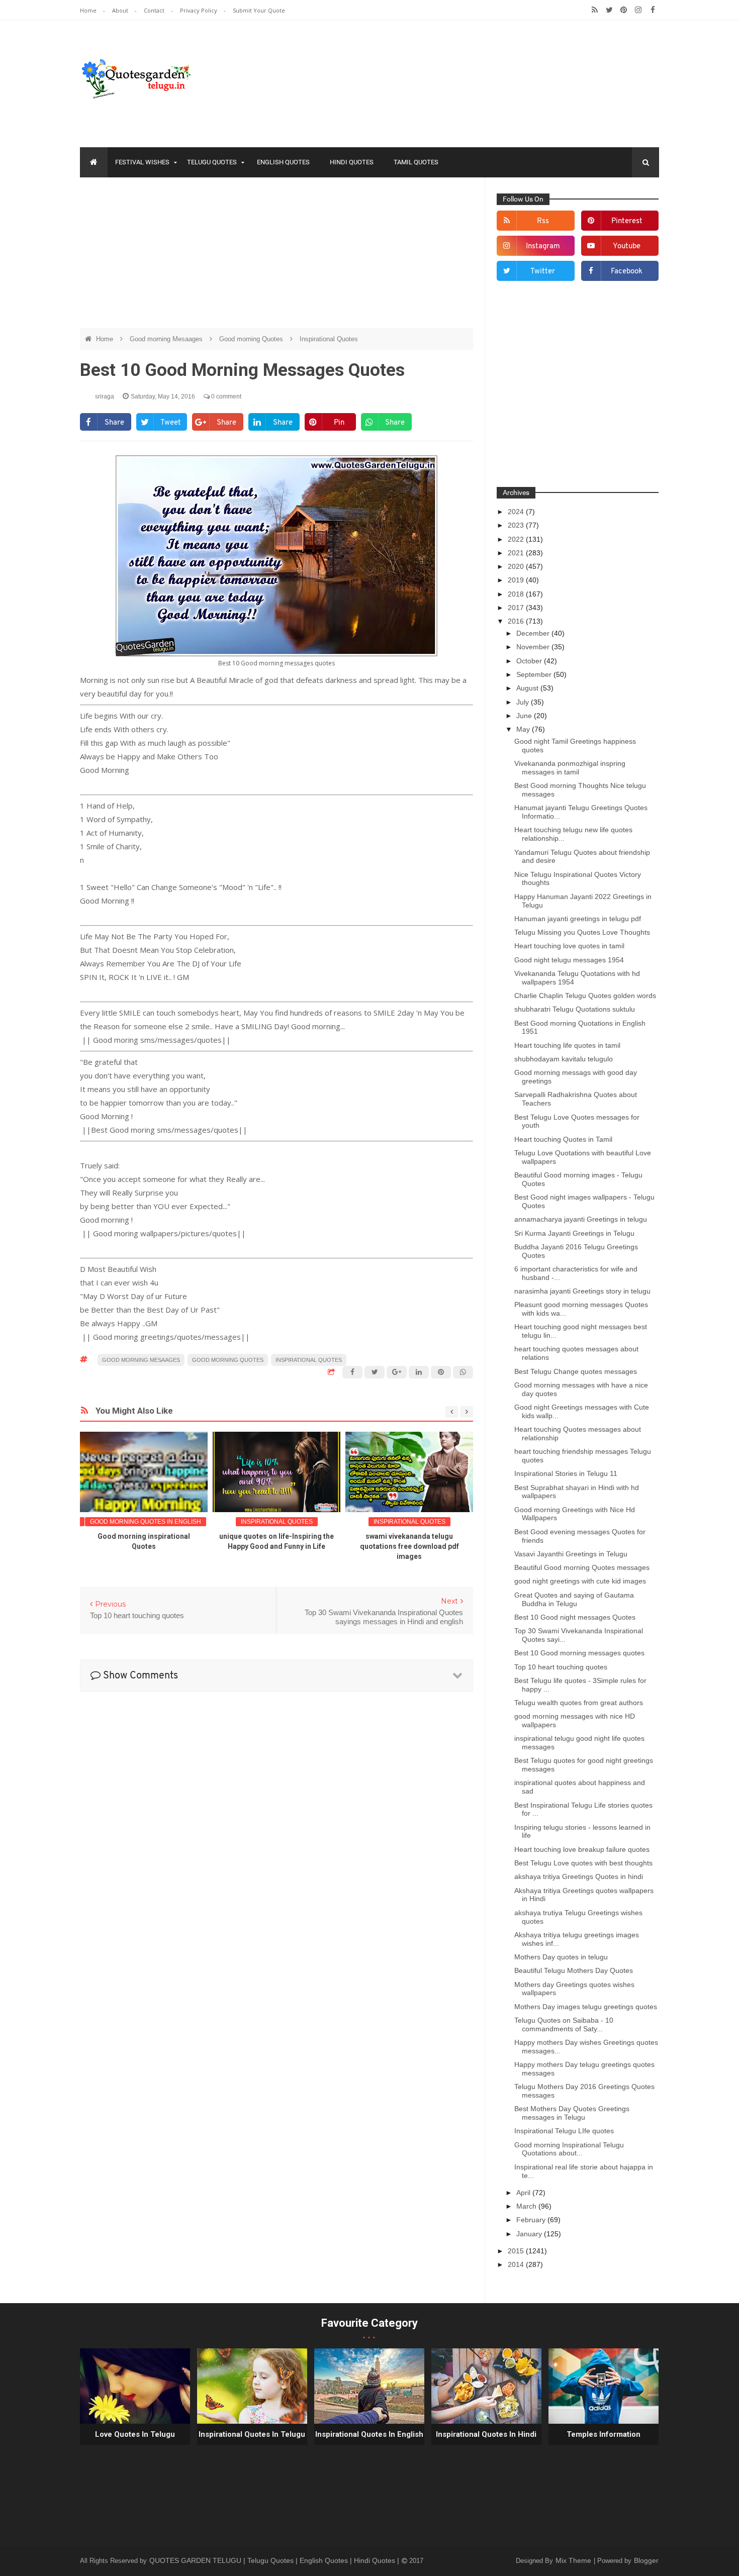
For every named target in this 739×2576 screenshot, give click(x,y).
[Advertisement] (276, 258)
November (534, 647)
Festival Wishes (142, 162)
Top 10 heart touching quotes (561, 1667)
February (532, 2220)
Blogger (646, 2560)
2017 (517, 608)
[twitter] (609, 10)
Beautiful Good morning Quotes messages (582, 1567)
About (121, 10)
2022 (517, 539)
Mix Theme (574, 2560)
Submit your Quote (259, 10)
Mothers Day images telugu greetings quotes (586, 2007)
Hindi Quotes (352, 162)
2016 (517, 621)
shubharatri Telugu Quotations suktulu (575, 1009)
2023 (517, 525)
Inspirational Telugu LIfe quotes (564, 2131)
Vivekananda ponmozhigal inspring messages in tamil (570, 768)
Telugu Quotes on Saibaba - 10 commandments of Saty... (564, 2024)
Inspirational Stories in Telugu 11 (566, 1473)
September (535, 674)
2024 (517, 512)
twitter (543, 272)
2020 (517, 566)
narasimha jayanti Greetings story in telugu (582, 1291)
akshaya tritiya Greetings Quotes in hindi (579, 1876)
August (528, 688)
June (525, 716)
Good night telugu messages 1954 (569, 960)
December (534, 633)
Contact (155, 10)
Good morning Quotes (252, 339)
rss (543, 221)
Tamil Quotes (416, 162)
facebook (627, 272)
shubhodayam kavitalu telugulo (564, 1059)
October (530, 661)
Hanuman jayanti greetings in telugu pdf (578, 919)
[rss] (594, 10)
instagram (543, 246)
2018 (517, 594)
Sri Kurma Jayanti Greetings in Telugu (574, 1233)
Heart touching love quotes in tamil (569, 946)
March (527, 2206)
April (524, 2193)
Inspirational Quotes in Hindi (486, 2434)
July (524, 702)
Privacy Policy (199, 10)
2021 (517, 553)
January (530, 2234)
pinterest (627, 221)
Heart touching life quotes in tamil (567, 1045)
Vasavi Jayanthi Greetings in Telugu (571, 1554)
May (524, 729)
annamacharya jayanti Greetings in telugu (581, 1219)
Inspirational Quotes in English (369, 2434)
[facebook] (653, 10)
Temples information (604, 2434)
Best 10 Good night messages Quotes (575, 1617)
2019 (517, 580)
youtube (627, 246)
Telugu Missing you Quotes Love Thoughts (582, 932)
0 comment (225, 397)
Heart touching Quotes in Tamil (563, 1139)
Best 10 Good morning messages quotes (579, 1653)
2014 (517, 2264)
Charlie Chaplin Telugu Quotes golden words (585, 996)
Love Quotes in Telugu (135, 2434)
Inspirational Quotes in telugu (252, 2434)
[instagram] (638, 10)
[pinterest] (624, 10)
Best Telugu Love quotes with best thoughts (583, 1863)
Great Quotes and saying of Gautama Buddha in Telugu (574, 1599)
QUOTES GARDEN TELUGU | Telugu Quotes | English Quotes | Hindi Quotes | (275, 2560)
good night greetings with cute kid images (580, 1581)
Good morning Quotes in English (146, 1522)
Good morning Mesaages (167, 339)
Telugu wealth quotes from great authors (579, 1703)
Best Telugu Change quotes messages (576, 1371)
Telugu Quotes (212, 162)
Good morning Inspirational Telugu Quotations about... (569, 2149)
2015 (517, 2251)
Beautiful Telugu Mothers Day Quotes (574, 1970)
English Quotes (283, 162)
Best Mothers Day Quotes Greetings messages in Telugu (572, 2113)
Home (89, 10)
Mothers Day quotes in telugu (561, 1957)
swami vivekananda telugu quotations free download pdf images (409, 1546)
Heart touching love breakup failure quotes (582, 1849)
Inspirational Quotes (329, 339)
